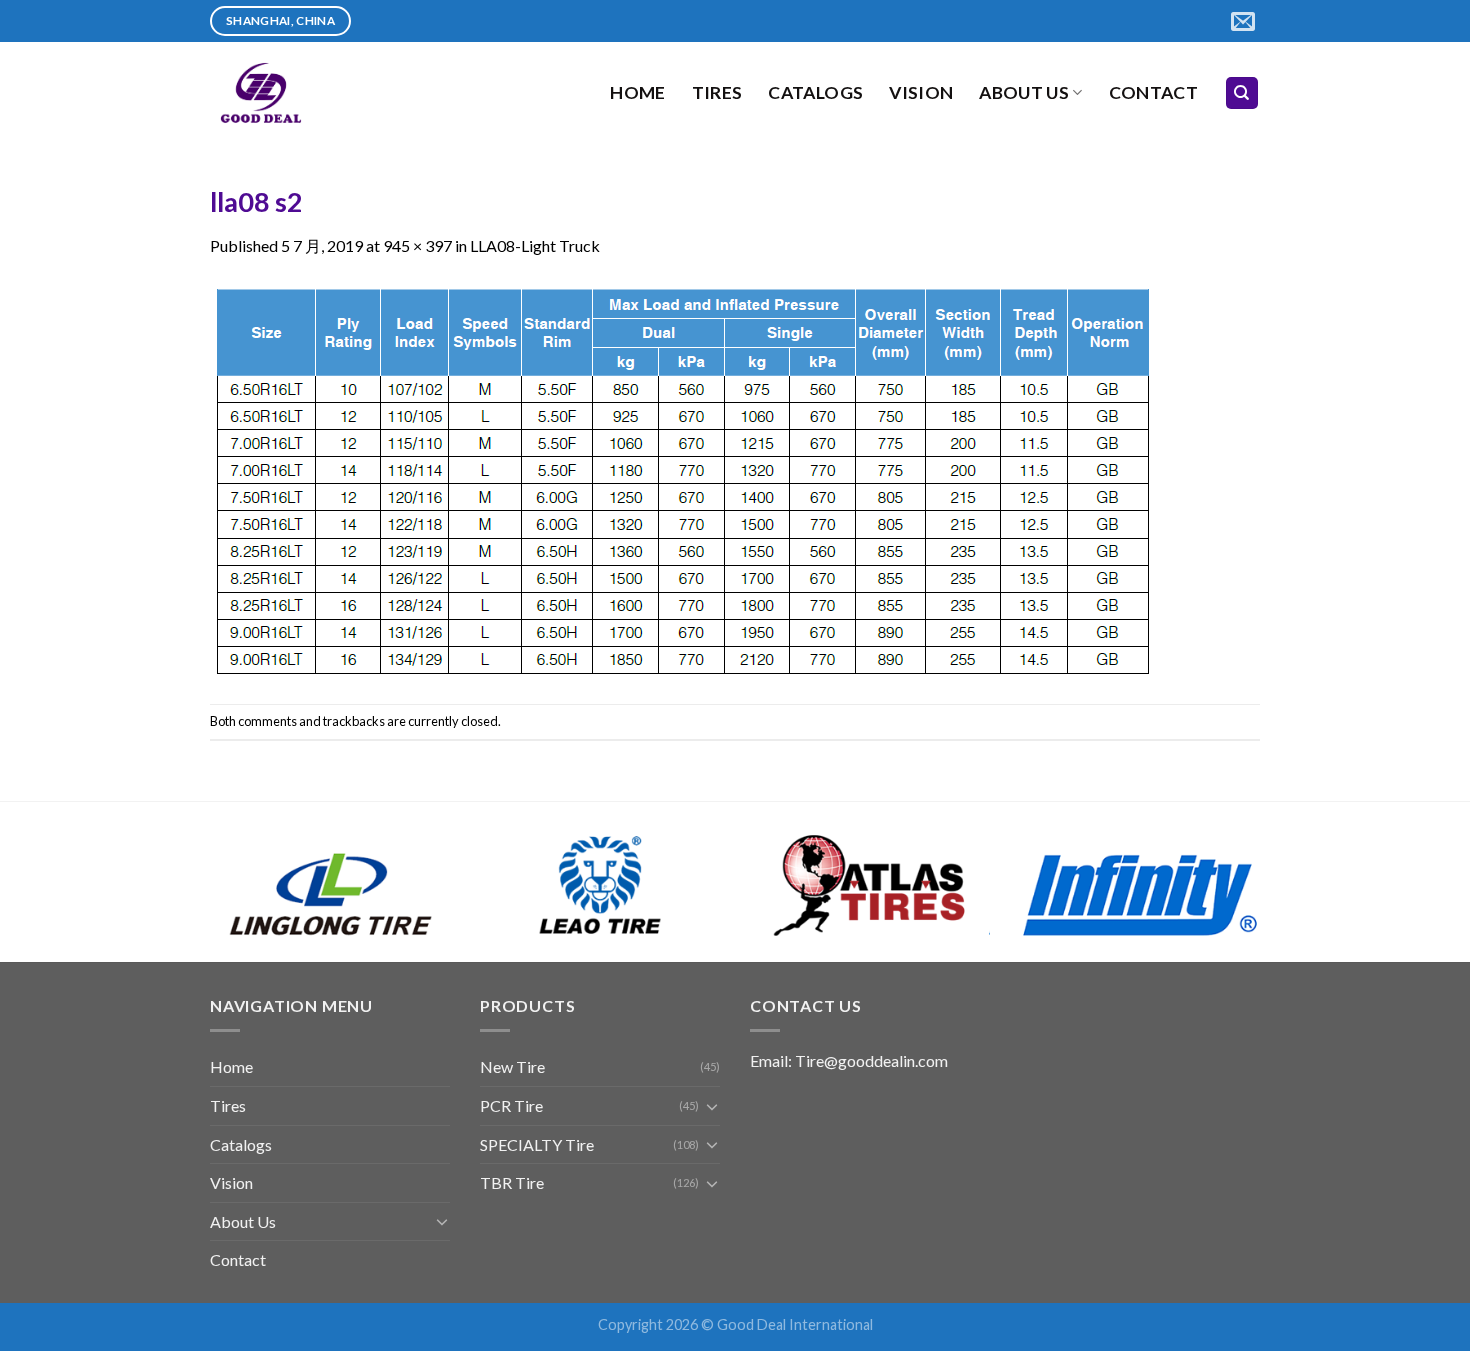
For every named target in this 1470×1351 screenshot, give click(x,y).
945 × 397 (417, 245)
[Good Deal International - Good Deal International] (310, 93)
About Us (1024, 92)
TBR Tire (512, 1182)
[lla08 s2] (682, 478)
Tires (717, 92)
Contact (1153, 92)
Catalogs (815, 92)
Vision (921, 92)
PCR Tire (511, 1105)
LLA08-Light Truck (535, 245)
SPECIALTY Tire (537, 1144)
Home (637, 92)
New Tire (512, 1066)
